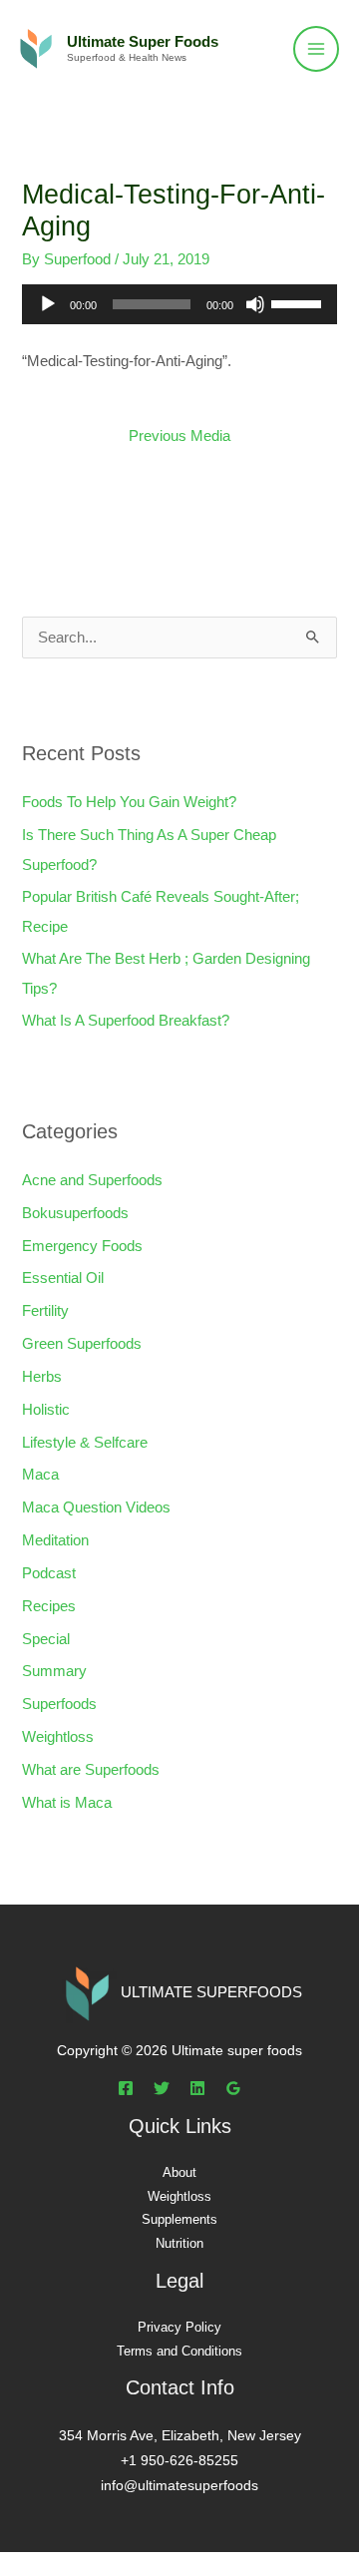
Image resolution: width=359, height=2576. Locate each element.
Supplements (179, 2219)
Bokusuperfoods (75, 1213)
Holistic (46, 1410)
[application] (179, 304)
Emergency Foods (82, 1246)
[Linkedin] (197, 2088)
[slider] (299, 302)
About (179, 2172)
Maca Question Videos (96, 1507)
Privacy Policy (179, 2327)
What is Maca (67, 1803)
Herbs (42, 1377)
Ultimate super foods (143, 42)
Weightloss (58, 1737)
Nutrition (179, 2243)
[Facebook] (126, 2088)
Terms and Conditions (179, 2351)
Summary (54, 1671)
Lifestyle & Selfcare (85, 1443)
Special (46, 1639)
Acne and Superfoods (92, 1180)
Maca (40, 1475)
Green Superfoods (82, 1344)
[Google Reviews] (233, 2088)
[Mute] (255, 304)
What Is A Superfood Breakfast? (126, 1021)
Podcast (49, 1573)
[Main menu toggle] (316, 49)
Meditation (55, 1540)
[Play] (48, 304)
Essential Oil (63, 1278)
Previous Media (179, 436)
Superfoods (59, 1704)
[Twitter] (162, 2088)
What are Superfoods (91, 1770)
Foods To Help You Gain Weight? (129, 802)
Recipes (49, 1606)
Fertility (45, 1311)
